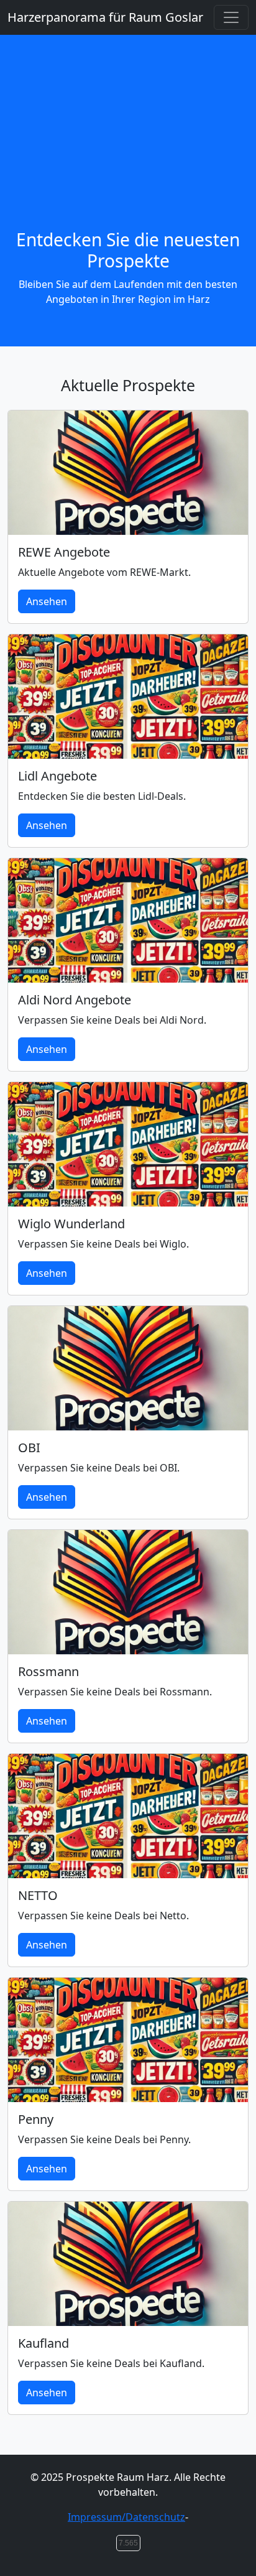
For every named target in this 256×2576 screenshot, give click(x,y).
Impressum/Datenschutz (126, 2517)
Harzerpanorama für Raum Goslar (105, 17)
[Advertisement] (128, 147)
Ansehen (47, 601)
